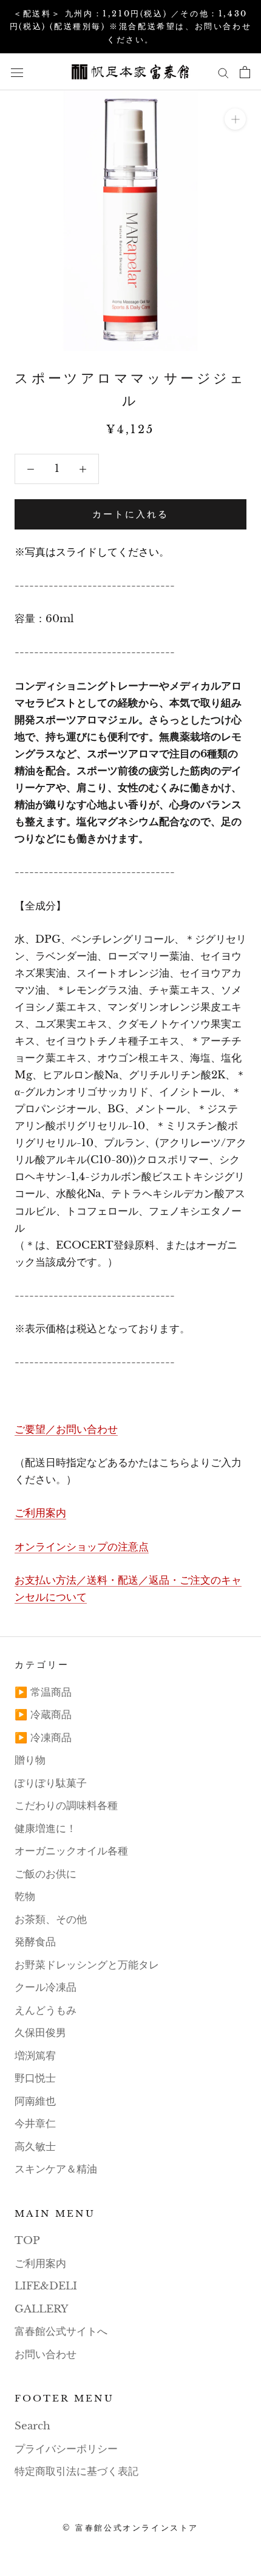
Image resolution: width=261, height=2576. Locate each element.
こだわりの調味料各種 (66, 1806)
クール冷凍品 (46, 1987)
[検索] (223, 72)
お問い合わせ (46, 2355)
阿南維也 (35, 2101)
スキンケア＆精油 (56, 2169)
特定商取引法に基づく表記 (76, 2471)
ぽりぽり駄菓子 (51, 1783)
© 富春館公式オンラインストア (130, 2528)
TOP (27, 2241)
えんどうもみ (46, 2010)
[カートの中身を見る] (245, 72)
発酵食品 (35, 1942)
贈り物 (30, 1760)
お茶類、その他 (51, 1920)
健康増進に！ (46, 1829)
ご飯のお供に (46, 1874)
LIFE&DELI (46, 2286)
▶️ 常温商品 (43, 1692)
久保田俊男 (40, 2033)
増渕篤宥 (35, 2056)
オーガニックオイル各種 (71, 1851)
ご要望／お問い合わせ (66, 1429)
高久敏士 (35, 2147)
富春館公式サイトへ (61, 2332)
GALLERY (41, 2309)
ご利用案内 (40, 1513)
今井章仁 (35, 2124)
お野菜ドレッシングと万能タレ (87, 1965)
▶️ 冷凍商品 (43, 1738)
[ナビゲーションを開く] (17, 72)
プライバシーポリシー (66, 2449)
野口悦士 (35, 2078)
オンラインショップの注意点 (82, 1547)
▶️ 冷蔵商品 (43, 1715)
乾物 (25, 1897)
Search (32, 2426)
